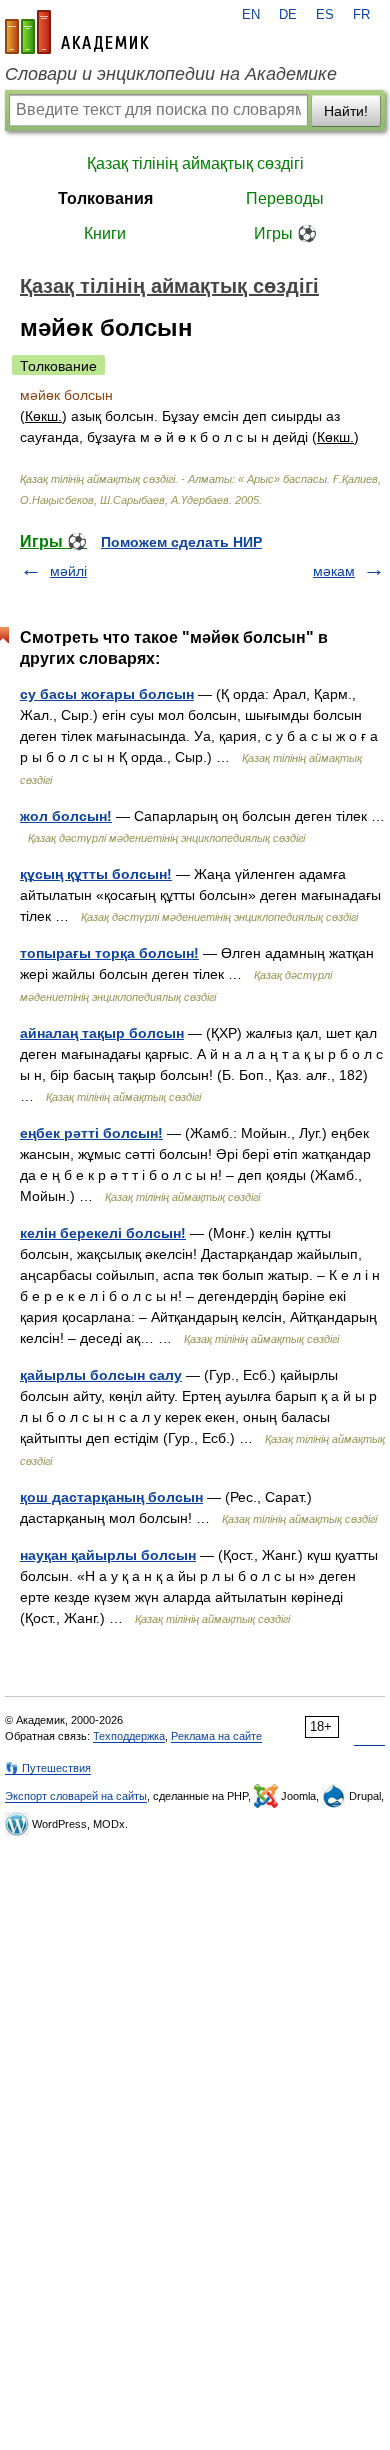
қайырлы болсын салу (101, 1375)
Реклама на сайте (216, 1736)
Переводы (285, 198)
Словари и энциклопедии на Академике (171, 74)
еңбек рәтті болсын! (91, 1133)
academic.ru (77, 32)
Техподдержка (129, 1736)
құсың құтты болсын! (96, 874)
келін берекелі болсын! (103, 1233)
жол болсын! (66, 816)
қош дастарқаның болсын (111, 1497)
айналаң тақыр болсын (102, 1033)
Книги (105, 233)
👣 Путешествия (48, 1768)
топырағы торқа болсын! (109, 953)
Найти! (346, 111)
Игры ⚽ (285, 233)
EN (251, 15)
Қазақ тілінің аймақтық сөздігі (195, 163)
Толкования (105, 198)
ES (325, 15)
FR (361, 15)
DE (288, 15)
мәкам (334, 571)
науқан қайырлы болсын (108, 1555)
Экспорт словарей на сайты (76, 1796)
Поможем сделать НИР (181, 542)
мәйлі (68, 571)
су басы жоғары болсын (107, 694)
